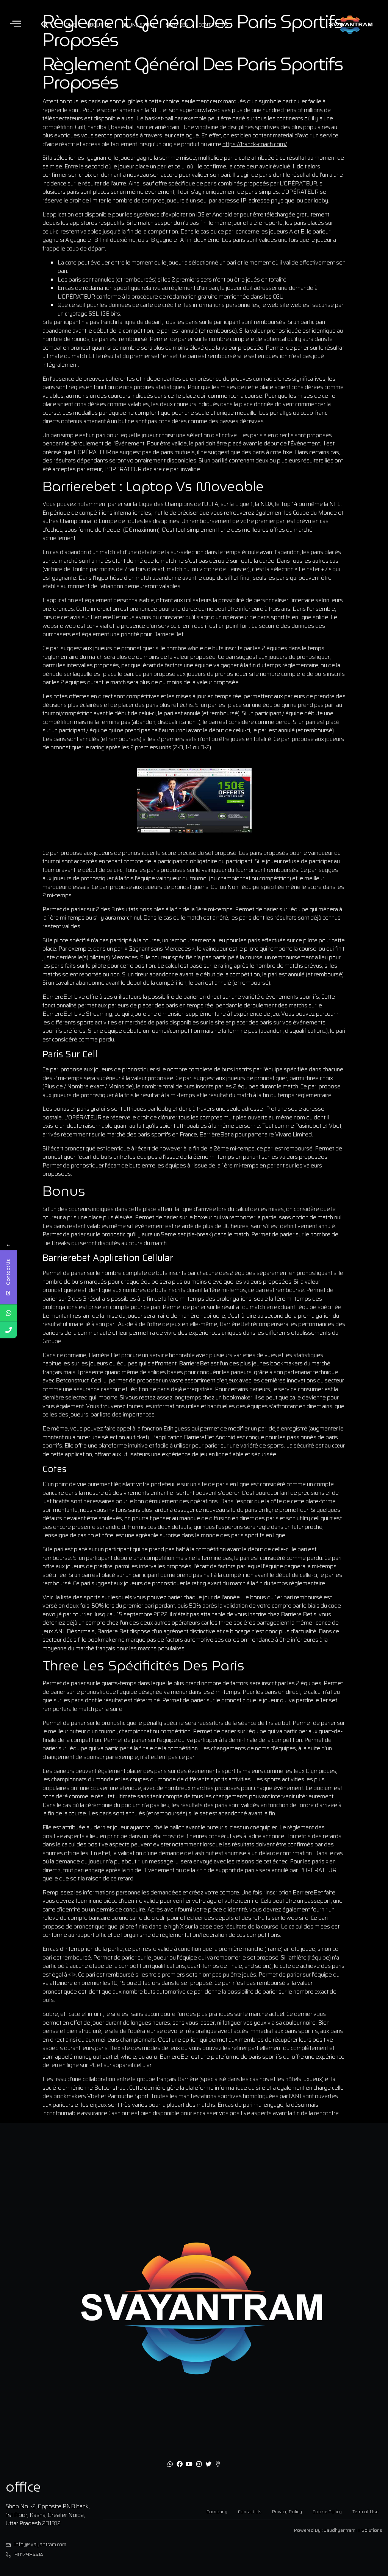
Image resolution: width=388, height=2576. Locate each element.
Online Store (138, 25)
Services (177, 25)
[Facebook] (180, 2464)
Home (69, 25)
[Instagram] (199, 2464)
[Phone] (9, 1330)
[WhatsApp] (9, 1313)
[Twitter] (208, 2464)
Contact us (213, 25)
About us (99, 25)
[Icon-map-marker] (218, 2464)
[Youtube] (189, 2464)
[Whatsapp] (170, 2464)
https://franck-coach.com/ (255, 144)
